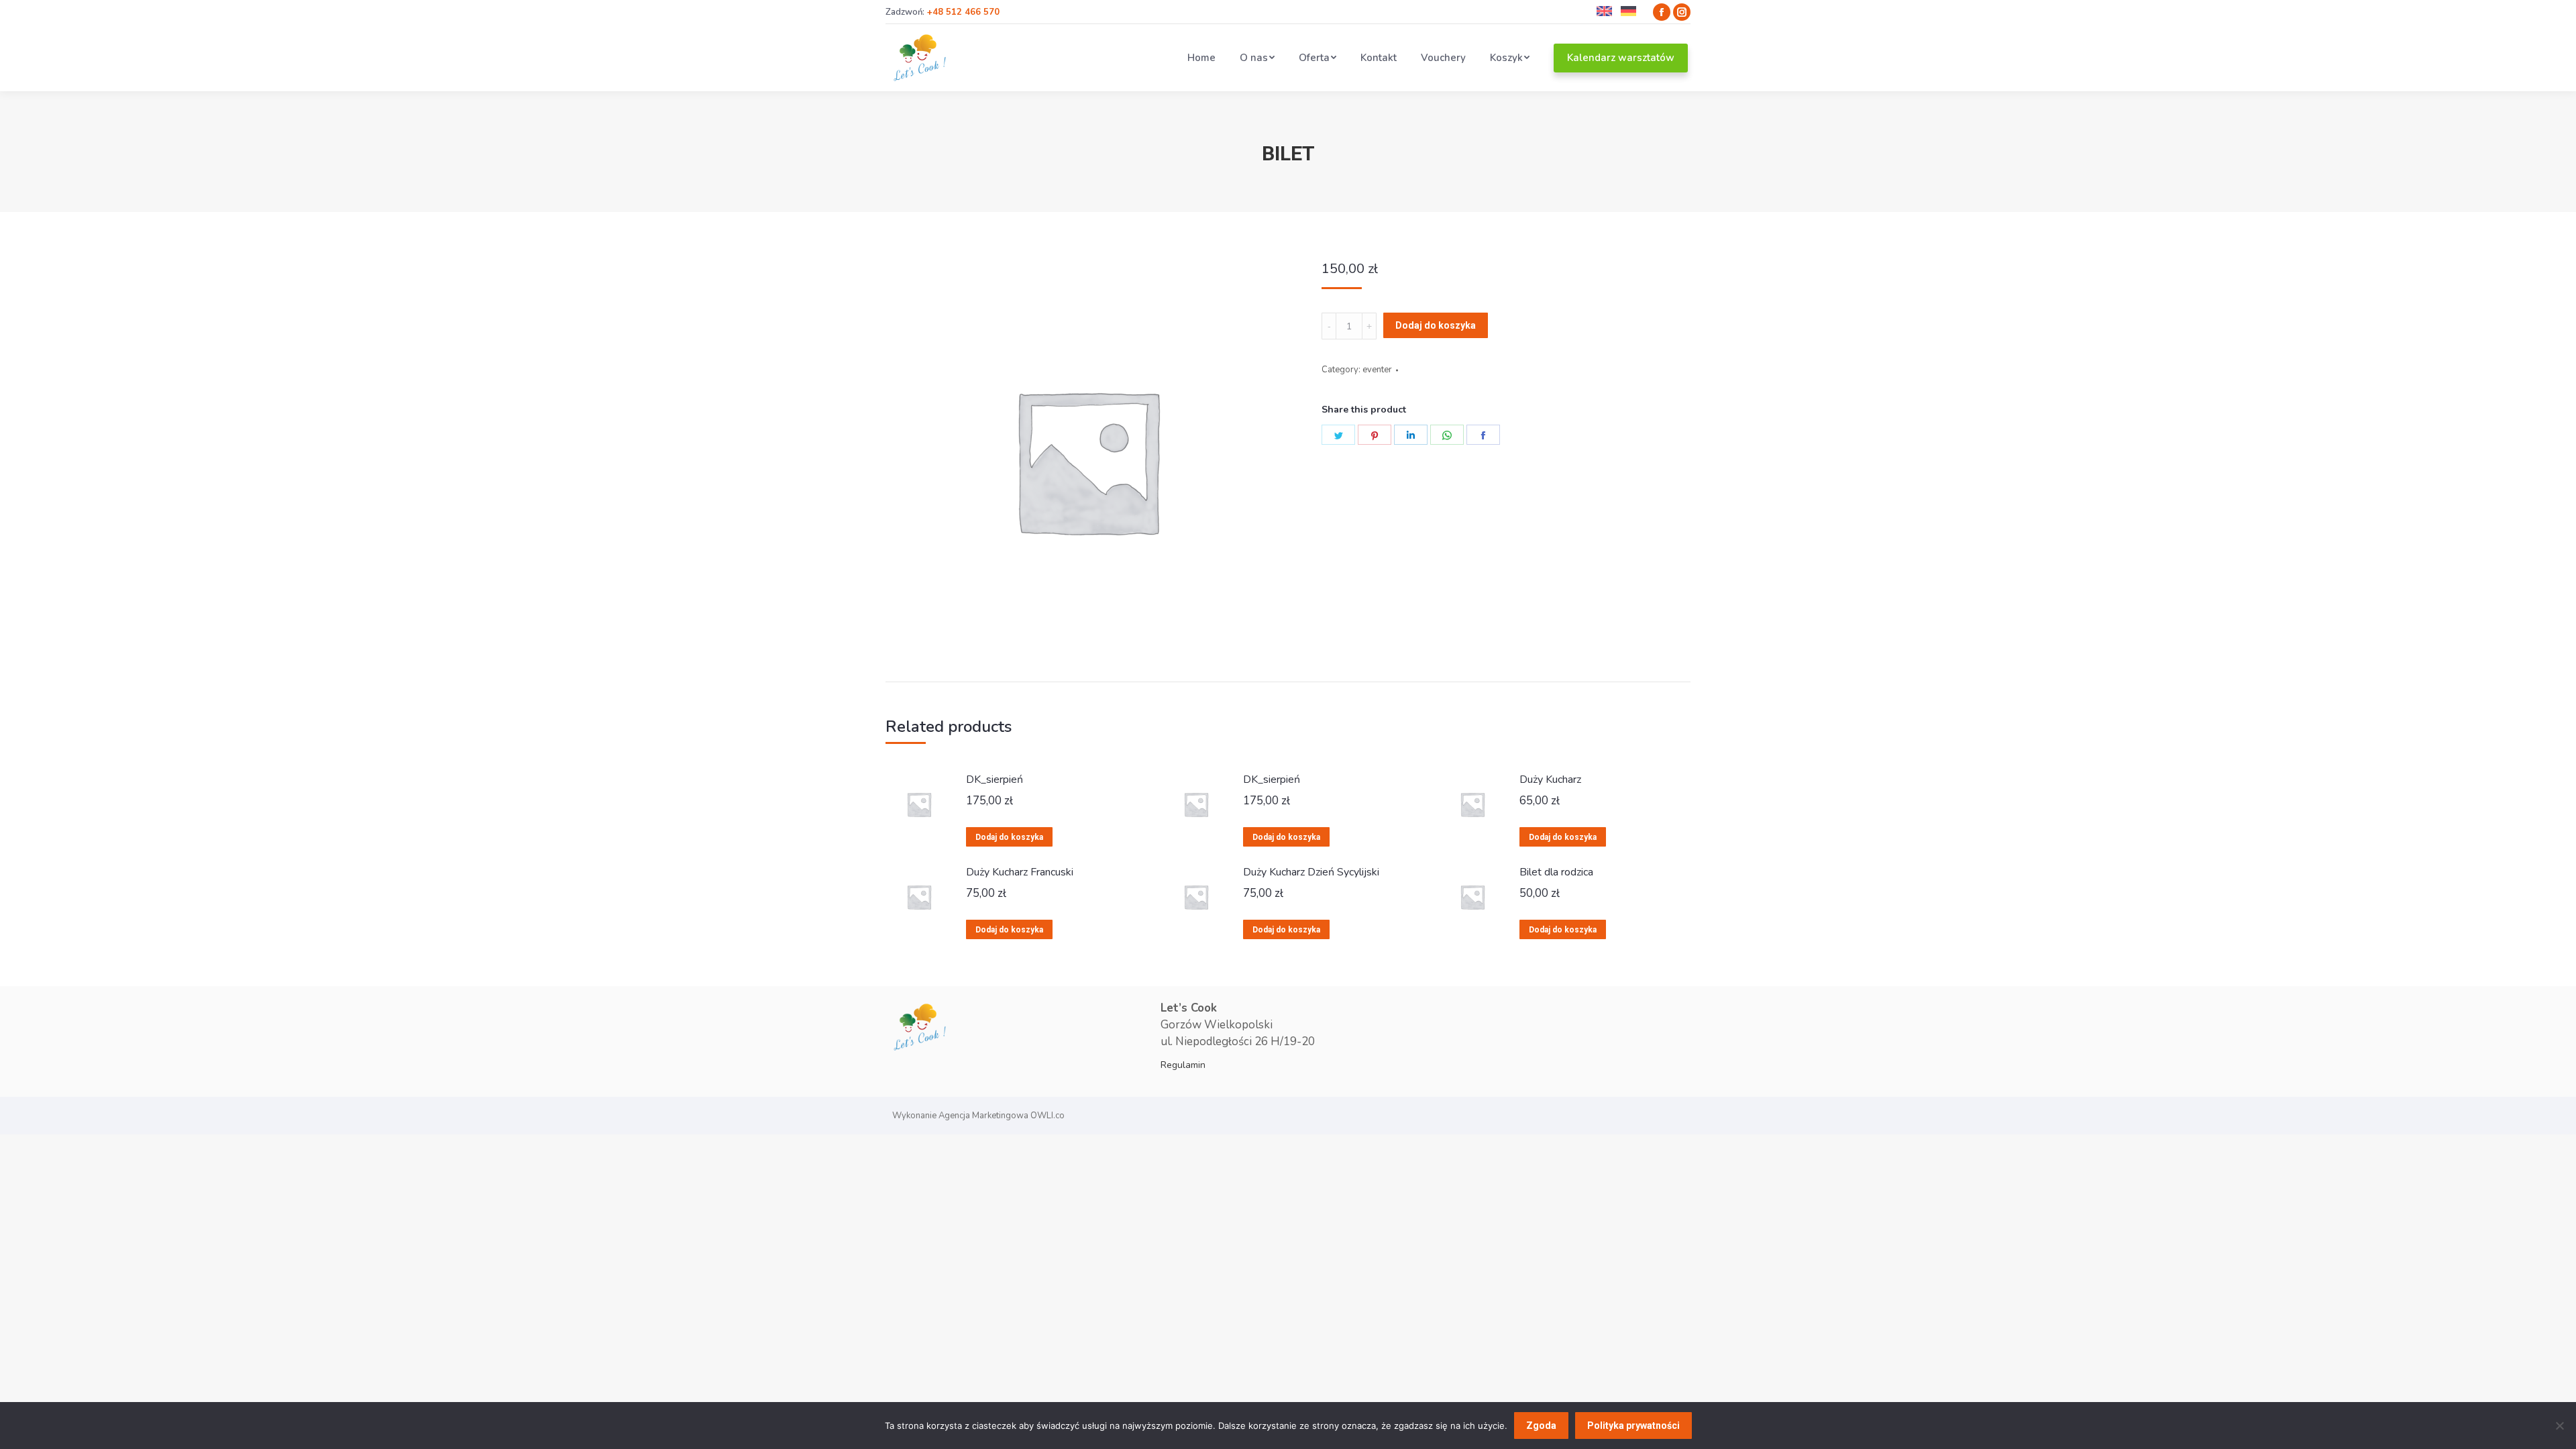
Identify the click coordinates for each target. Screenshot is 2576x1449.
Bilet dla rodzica (1556, 872)
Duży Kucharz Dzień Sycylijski (1311, 872)
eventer (1377, 370)
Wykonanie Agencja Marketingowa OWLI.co (978, 1116)
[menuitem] (1201, 58)
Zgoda (1541, 1426)
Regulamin (1183, 1065)
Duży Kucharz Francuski (1020, 872)
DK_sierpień (995, 780)
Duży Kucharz (1550, 780)
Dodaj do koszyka (1436, 325)
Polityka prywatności (1633, 1426)
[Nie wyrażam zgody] (2559, 1426)
